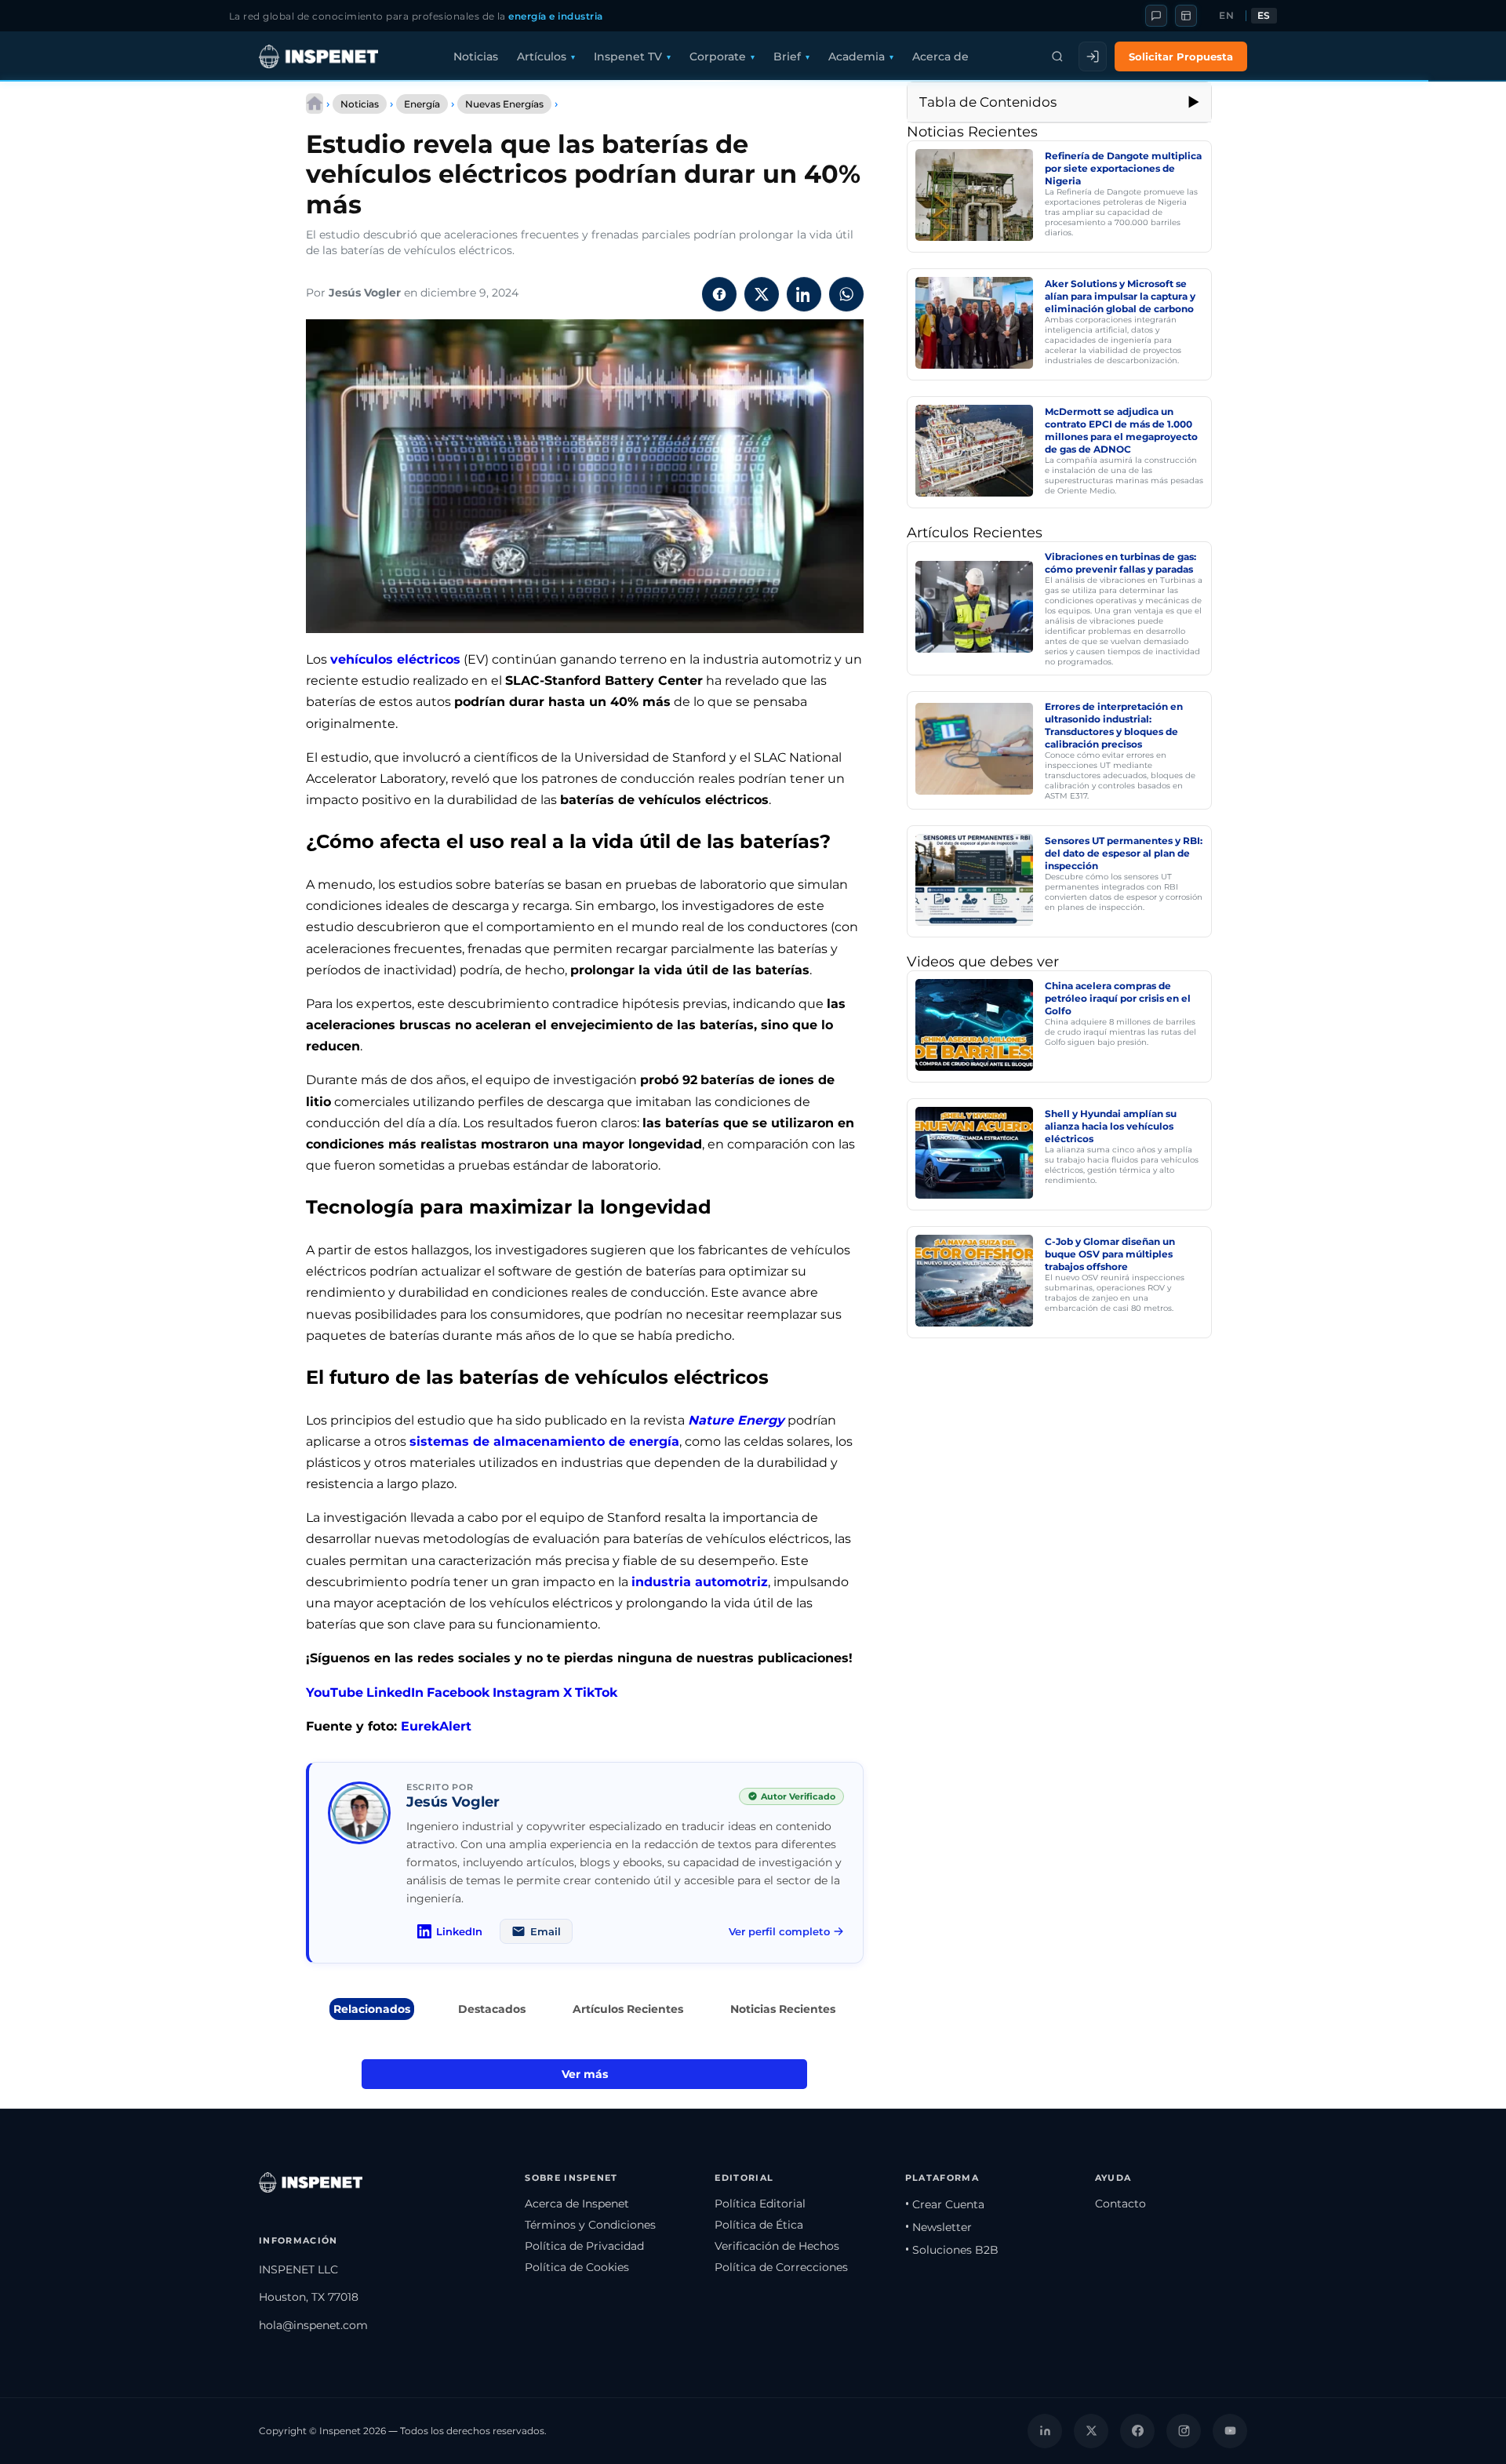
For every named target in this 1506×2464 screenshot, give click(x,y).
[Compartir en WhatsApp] (846, 294)
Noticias (476, 56)
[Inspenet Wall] (1186, 16)
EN (1226, 16)
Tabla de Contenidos (988, 102)
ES (1264, 16)
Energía (422, 104)
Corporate (718, 56)
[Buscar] (1057, 56)
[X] (1091, 2431)
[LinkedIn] (1045, 2431)
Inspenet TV (628, 56)
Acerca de (940, 56)
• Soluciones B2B (952, 2250)
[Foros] (1156, 16)
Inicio (315, 104)
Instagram (526, 1692)
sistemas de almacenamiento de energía (544, 1441)
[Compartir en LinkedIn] (804, 294)
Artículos (542, 56)
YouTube (335, 1692)
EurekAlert (436, 1726)
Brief (787, 56)
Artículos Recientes (628, 2009)
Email (546, 1931)
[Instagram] (1184, 2431)
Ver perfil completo (779, 1931)
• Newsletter (939, 2227)
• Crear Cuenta (945, 2204)
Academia (857, 56)
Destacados (492, 2009)
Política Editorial (760, 2204)
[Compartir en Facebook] (719, 294)
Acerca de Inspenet (577, 2204)
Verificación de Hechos (777, 2246)
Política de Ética (759, 2225)
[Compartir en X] (762, 294)
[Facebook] (1137, 2431)
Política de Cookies (577, 2267)
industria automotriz (700, 1582)
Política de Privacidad (584, 2246)
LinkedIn (395, 1692)
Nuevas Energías (504, 104)
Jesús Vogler (365, 293)
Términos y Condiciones (590, 2225)
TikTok (596, 1692)
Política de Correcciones (781, 2267)
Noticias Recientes (783, 2009)
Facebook (458, 1692)
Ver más (585, 2074)
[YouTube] (1230, 2431)
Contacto (1120, 2204)
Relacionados (372, 2009)
